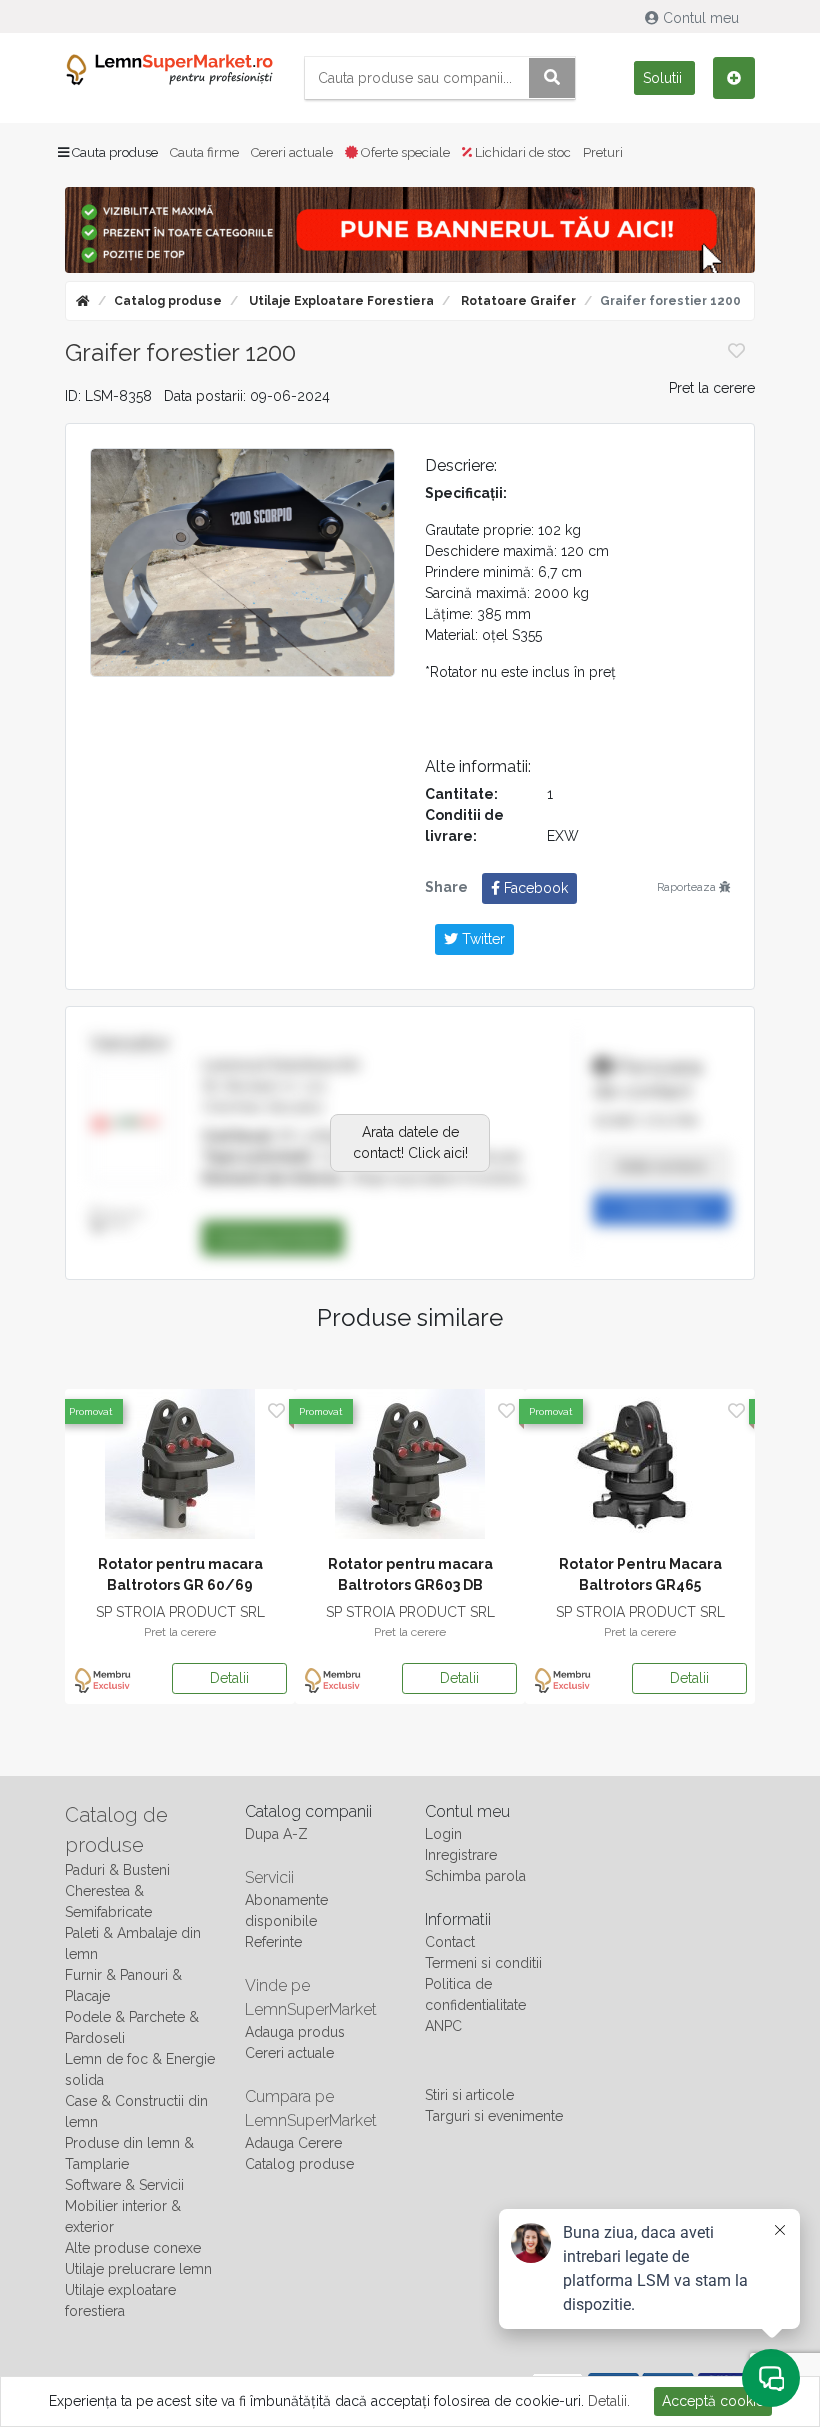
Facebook (534, 888)
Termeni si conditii (483, 1963)
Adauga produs (295, 2032)
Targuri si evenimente (494, 2116)
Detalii (229, 1678)
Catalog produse (168, 301)
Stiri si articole (469, 2095)
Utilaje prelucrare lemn (138, 2269)
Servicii (269, 1877)
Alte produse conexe (133, 2248)
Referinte (273, 1942)
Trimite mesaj (662, 1209)
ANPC (443, 2026)
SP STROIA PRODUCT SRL (180, 1612)
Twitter (481, 939)
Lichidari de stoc (521, 152)
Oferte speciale (404, 152)
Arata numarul (661, 1166)
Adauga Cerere (293, 2143)
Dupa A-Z (276, 1834)
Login (443, 1834)
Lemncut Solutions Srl (281, 1065)
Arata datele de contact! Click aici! (410, 1142)
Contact (450, 1942)
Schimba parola (475, 1876)
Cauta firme (204, 152)
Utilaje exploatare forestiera (340, 301)
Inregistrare (461, 1855)
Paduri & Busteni (117, 1870)
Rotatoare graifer (517, 301)
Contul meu (701, 18)
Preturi (603, 152)
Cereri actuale (292, 152)
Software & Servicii (124, 2185)
